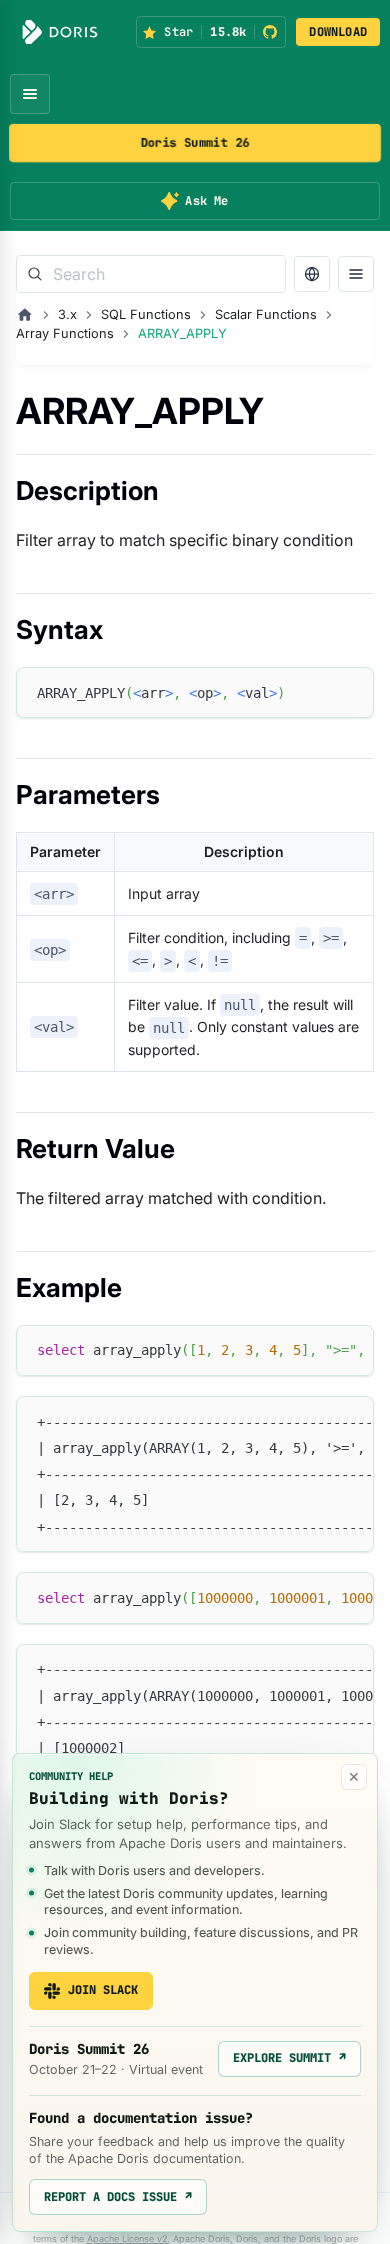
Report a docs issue (118, 2197)
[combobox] (151, 274)
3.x (67, 314)
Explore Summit (289, 2058)
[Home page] (25, 315)
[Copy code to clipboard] (349, 691)
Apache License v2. (128, 2238)
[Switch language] (312, 274)
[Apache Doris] (60, 32)
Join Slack (103, 1990)
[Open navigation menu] (30, 94)
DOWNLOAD (338, 32)
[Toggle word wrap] (313, 1350)
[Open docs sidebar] (356, 274)
